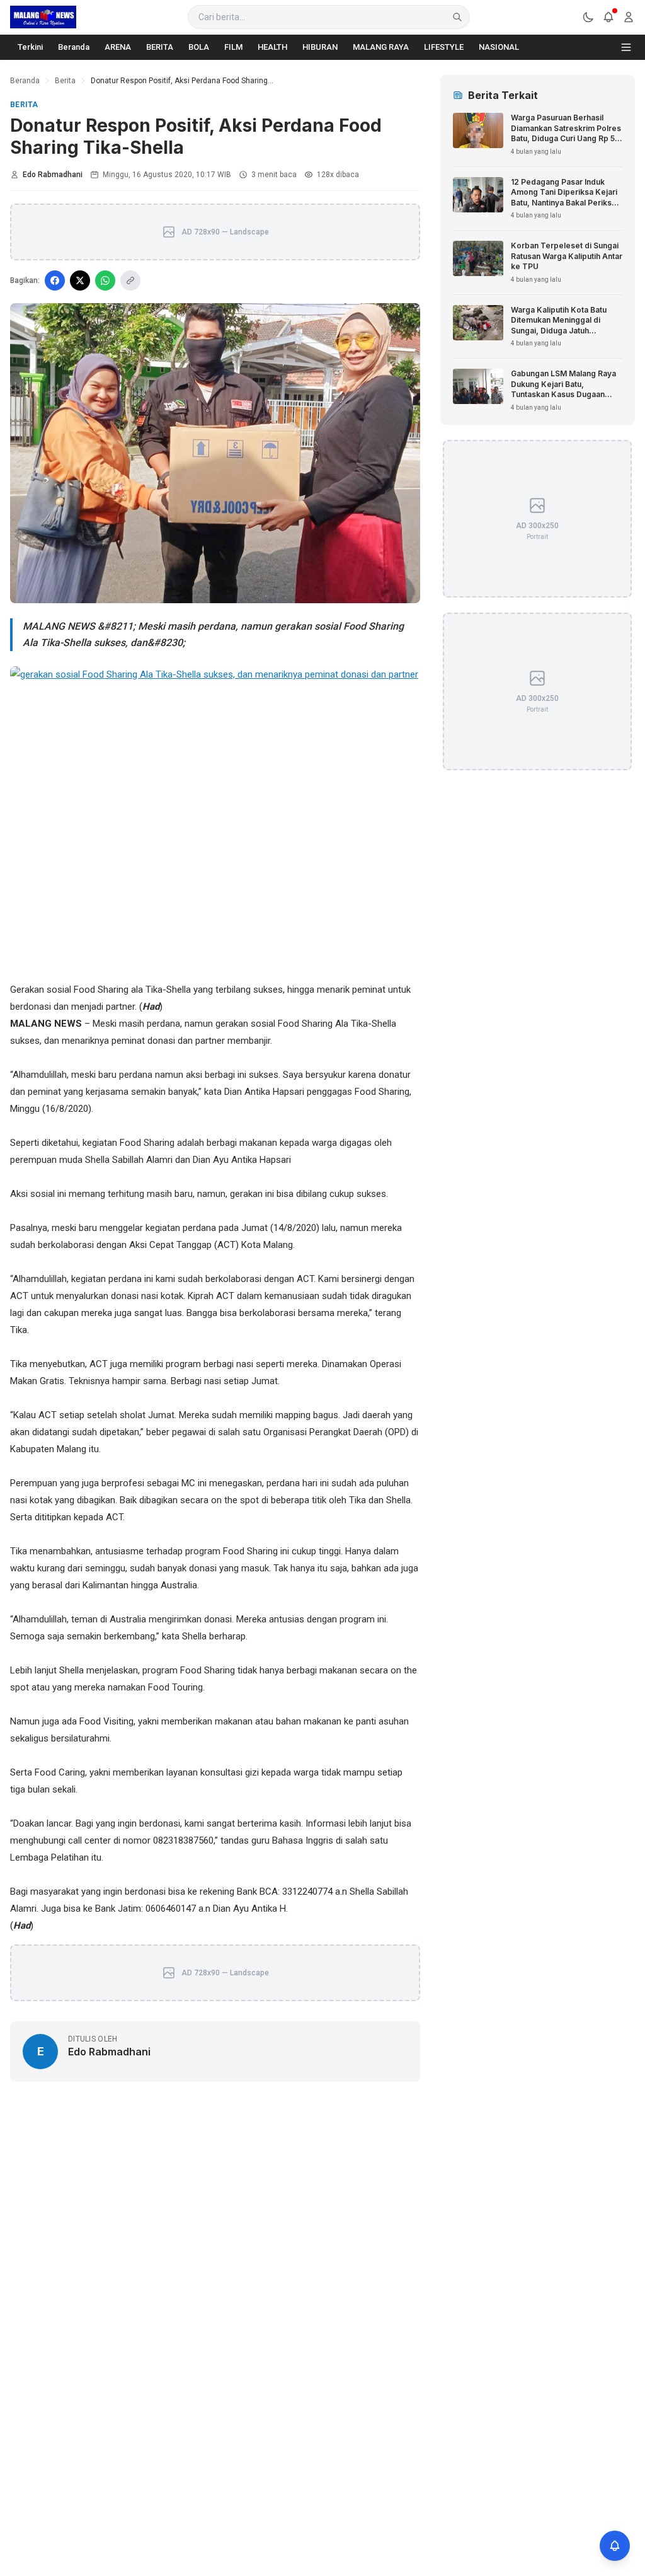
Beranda (74, 47)
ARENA (118, 47)
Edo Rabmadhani (53, 175)
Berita (65, 81)
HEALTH (272, 47)
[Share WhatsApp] (105, 280)
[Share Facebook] (55, 280)
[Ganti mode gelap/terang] (588, 17)
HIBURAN (320, 47)
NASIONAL (499, 47)
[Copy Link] (130, 280)
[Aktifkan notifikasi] (615, 2546)
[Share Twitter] (80, 280)
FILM (233, 47)
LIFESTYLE (444, 47)
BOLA (199, 47)
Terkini (30, 47)
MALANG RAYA (381, 47)
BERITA (160, 47)
